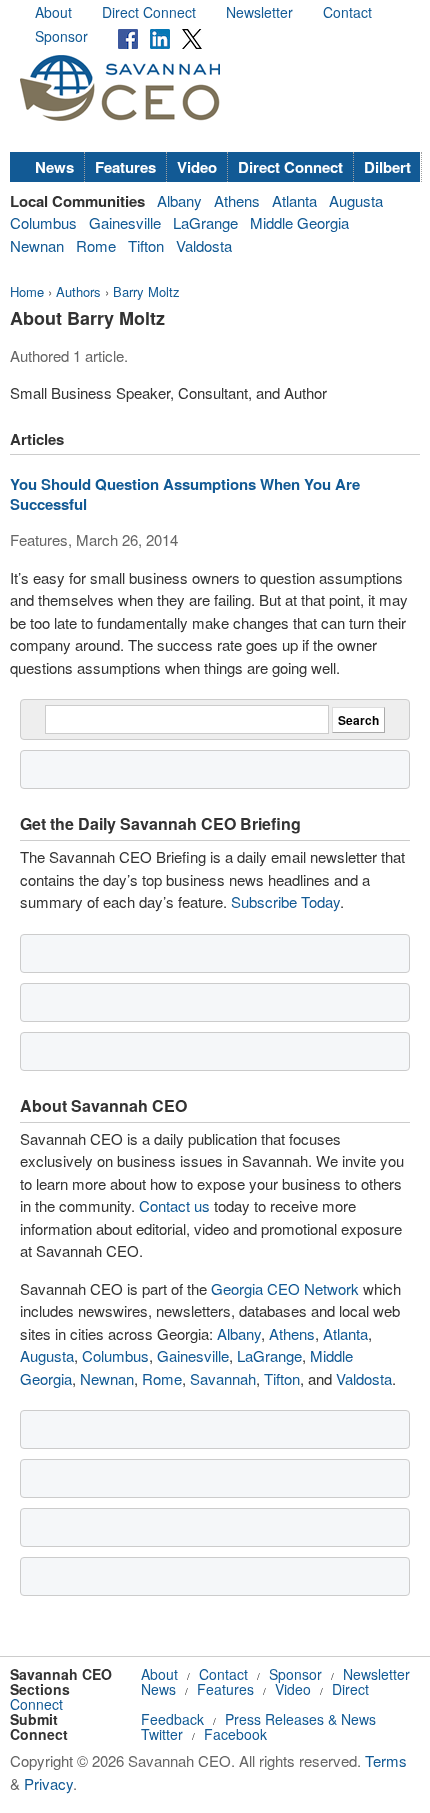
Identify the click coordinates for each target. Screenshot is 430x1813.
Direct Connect (149, 12)
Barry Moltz (146, 291)
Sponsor (61, 36)
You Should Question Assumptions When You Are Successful (185, 494)
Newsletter (259, 12)
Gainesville (125, 222)
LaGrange (205, 222)
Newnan (37, 245)
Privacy (48, 1783)
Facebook (235, 1734)
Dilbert (387, 167)
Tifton (146, 245)
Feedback (172, 1719)
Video (197, 167)
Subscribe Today (285, 901)
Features (125, 167)
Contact (347, 12)
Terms (386, 1760)
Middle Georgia (299, 222)
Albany (179, 200)
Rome (96, 245)
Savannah (223, 1378)
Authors (78, 291)
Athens (237, 200)
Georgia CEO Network (285, 1288)
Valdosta (204, 245)
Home (27, 291)
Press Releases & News (300, 1719)
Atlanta (294, 200)
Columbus (43, 222)
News (54, 167)
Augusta (356, 200)
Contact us (174, 1205)
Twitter (162, 1734)
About (53, 12)
